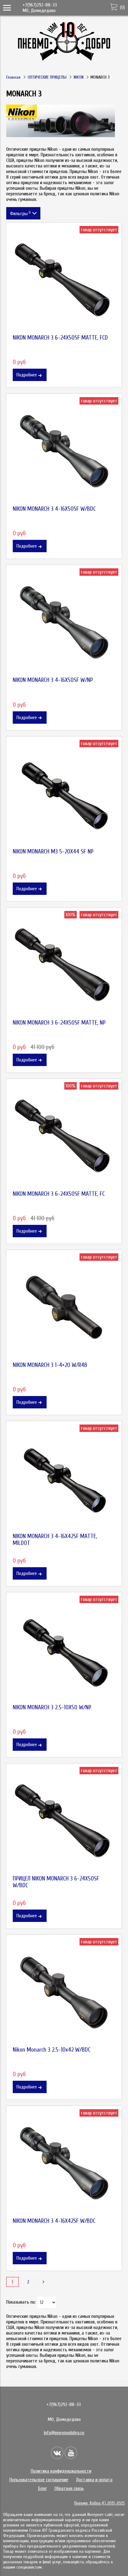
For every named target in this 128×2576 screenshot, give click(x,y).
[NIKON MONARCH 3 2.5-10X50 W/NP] (64, 1650)
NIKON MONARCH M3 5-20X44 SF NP (53, 852)
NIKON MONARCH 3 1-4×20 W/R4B (50, 1365)
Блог (43, 2488)
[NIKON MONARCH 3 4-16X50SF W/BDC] (64, 451)
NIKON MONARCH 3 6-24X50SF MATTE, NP (59, 1023)
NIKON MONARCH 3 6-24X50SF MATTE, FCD (60, 338)
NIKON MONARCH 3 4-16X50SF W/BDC (54, 509)
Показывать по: (21, 2302)
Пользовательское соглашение (39, 2480)
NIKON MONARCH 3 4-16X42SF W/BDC (54, 2221)
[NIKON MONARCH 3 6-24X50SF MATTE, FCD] (64, 280)
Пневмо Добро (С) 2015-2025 (100, 2503)
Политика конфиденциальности (61, 2471)
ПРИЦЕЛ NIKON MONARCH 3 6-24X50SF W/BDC (56, 1882)
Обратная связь (69, 2488)
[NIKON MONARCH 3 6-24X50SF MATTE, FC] (64, 1136)
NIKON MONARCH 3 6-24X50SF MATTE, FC (59, 1194)
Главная (13, 77)
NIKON (79, 77)
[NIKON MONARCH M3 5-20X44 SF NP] (64, 794)
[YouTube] (71, 2453)
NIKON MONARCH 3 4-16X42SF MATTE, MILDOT (55, 1540)
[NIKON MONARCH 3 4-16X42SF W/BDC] (64, 2163)
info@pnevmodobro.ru (64, 2433)
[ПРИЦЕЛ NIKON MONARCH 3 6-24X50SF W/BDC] (64, 1821)
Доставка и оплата (94, 2480)
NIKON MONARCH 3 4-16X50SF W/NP (53, 680)
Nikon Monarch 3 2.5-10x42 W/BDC (52, 2050)
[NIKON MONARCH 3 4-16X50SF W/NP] (64, 622)
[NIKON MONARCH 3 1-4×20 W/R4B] (64, 1308)
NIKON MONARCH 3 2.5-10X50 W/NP (52, 1707)
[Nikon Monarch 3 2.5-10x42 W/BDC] (64, 1992)
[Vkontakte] (57, 2453)
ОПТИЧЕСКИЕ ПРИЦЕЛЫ (47, 77)
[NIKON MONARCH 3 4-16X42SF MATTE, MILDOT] (64, 1479)
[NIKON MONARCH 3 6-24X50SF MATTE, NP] (64, 965)
